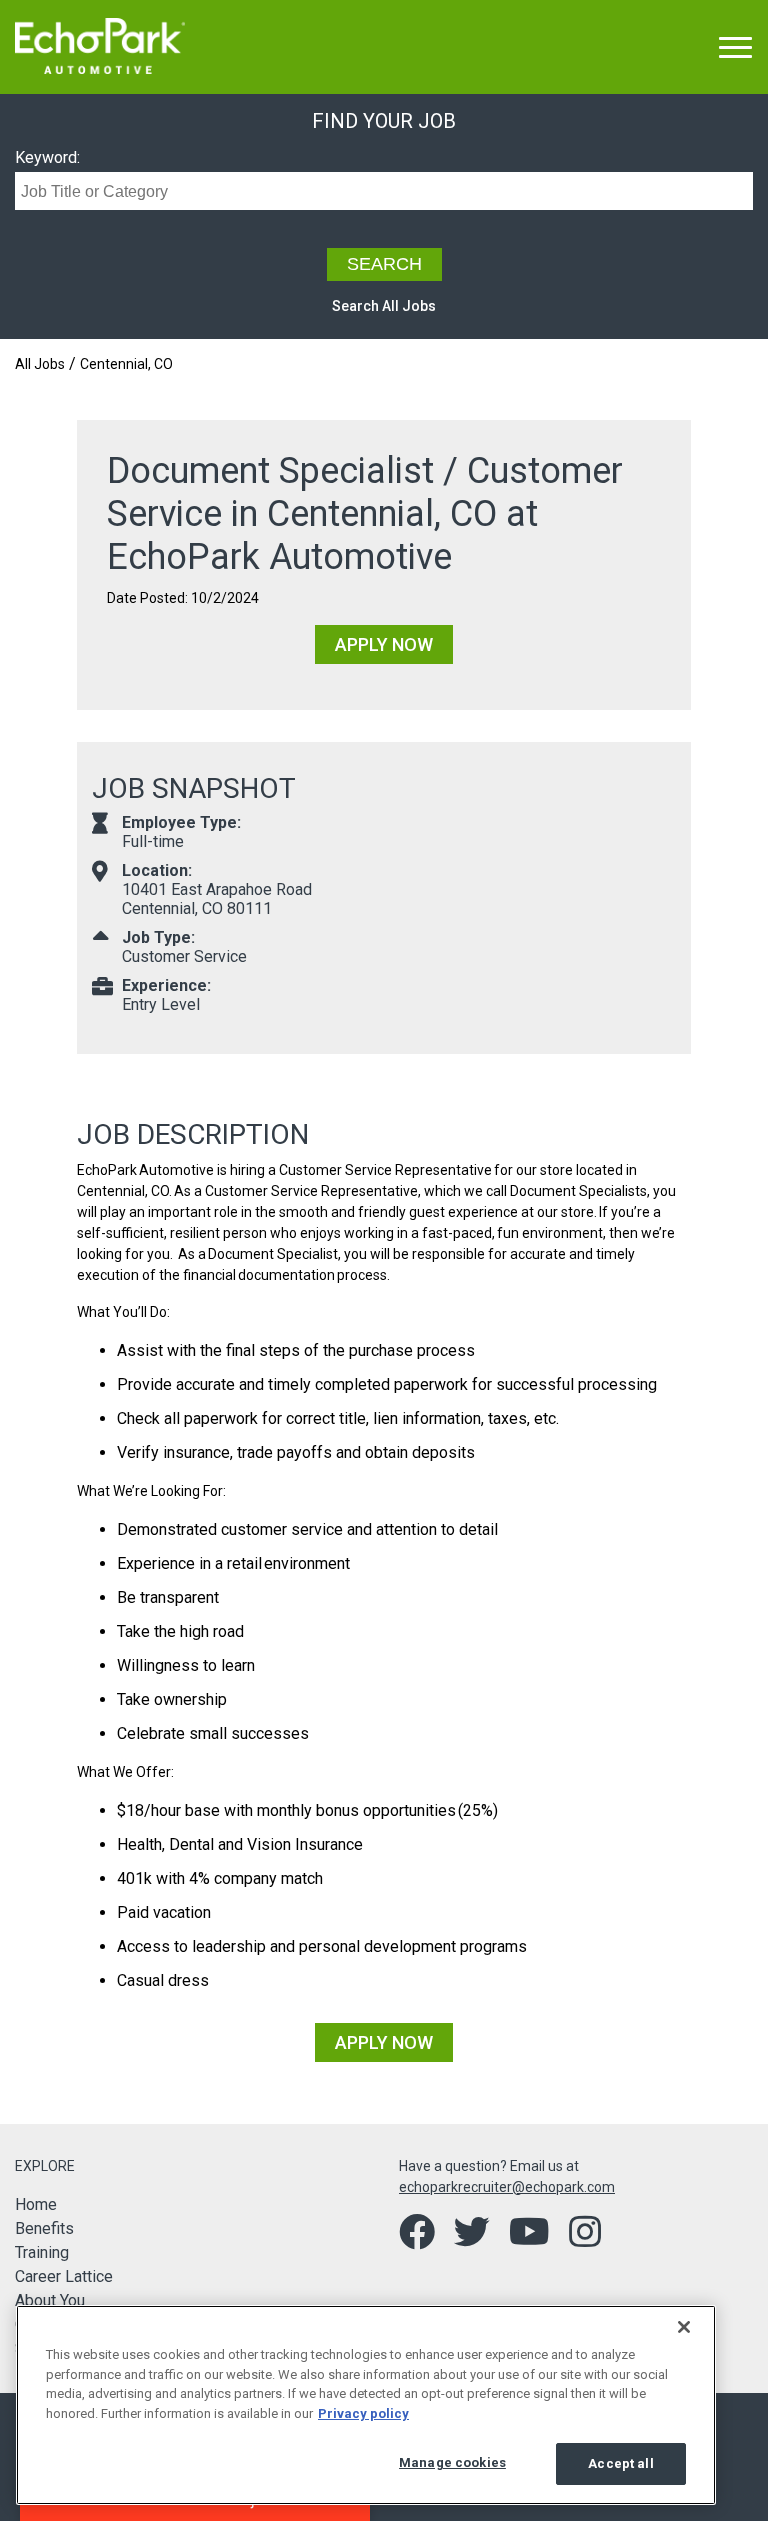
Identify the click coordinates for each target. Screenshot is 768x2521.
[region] (366, 2405)
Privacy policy (363, 2413)
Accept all (620, 2463)
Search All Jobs (384, 306)
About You (50, 2300)
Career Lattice (64, 2276)
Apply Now (384, 644)
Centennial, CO (126, 364)
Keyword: (47, 157)
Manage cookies (452, 2462)
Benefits (44, 2228)
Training (42, 2252)
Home (36, 2204)
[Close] (684, 2327)
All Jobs (40, 364)
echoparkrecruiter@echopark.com (507, 2187)
